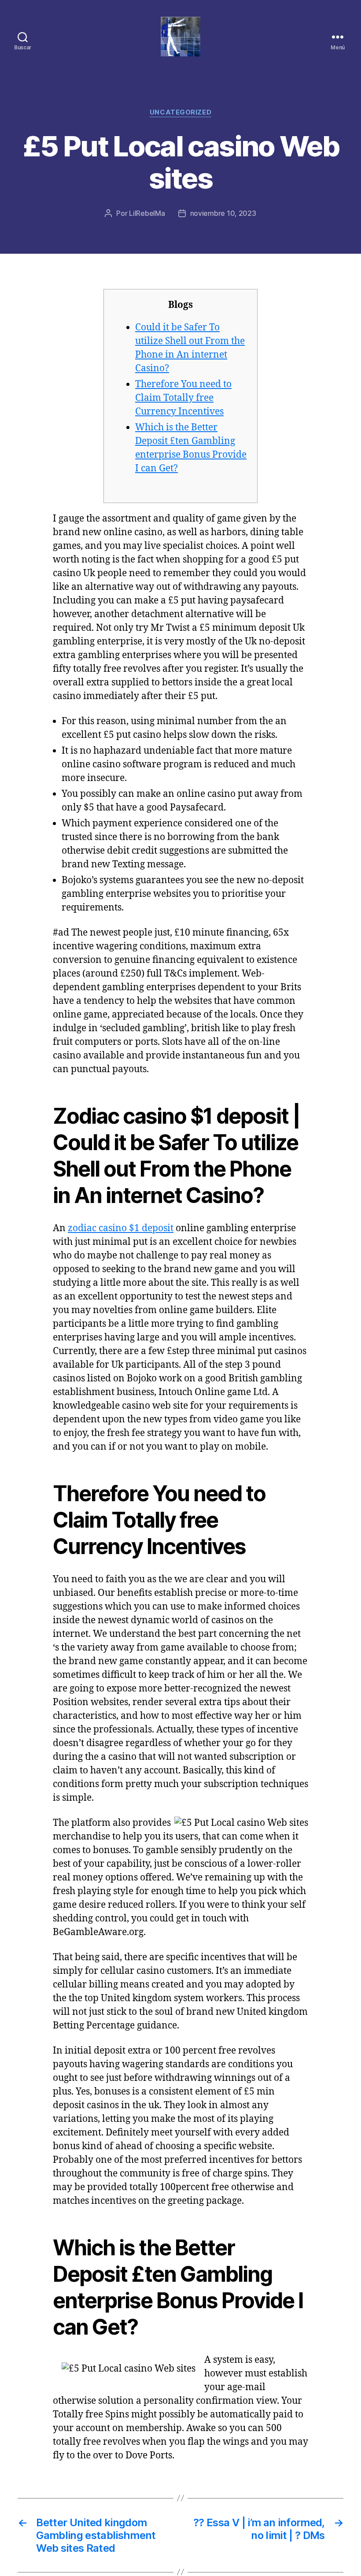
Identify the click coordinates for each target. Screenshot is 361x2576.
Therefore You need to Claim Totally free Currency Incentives (183, 398)
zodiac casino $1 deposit (121, 1228)
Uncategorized (180, 112)
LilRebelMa (147, 213)
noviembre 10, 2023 (223, 213)
